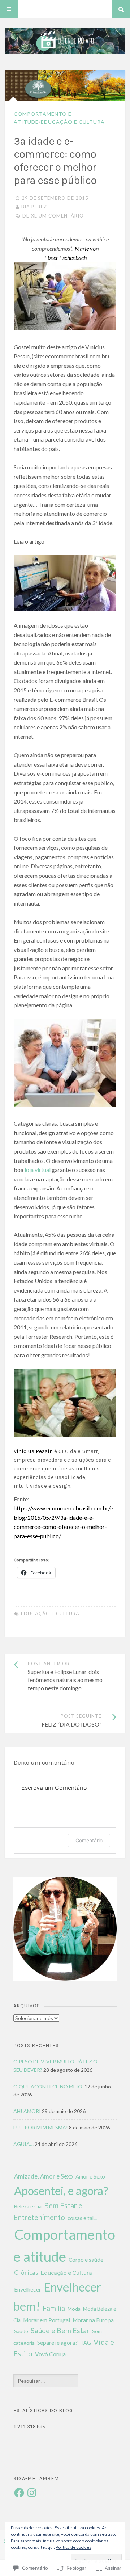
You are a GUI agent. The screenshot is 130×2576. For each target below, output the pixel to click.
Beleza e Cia (28, 2206)
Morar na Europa (93, 2320)
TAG (86, 2343)
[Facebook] (19, 2493)
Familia (54, 2308)
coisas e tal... (82, 2218)
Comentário (89, 1840)
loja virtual (38, 1170)
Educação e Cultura (73, 122)
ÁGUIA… (23, 2144)
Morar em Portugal (47, 2320)
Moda (74, 2309)
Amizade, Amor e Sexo (44, 2176)
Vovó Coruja (50, 2354)
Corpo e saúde (86, 2260)
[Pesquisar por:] (46, 2381)
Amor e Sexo (90, 2176)
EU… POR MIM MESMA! (41, 2127)
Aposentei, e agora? (61, 2191)
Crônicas (26, 2273)
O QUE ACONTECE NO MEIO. (48, 2086)
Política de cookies (73, 2547)
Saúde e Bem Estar (60, 2330)
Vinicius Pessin (33, 1451)
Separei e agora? (57, 2342)
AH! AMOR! (27, 2111)
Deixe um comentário (53, 216)
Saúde (21, 2331)
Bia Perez (34, 207)
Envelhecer (28, 2289)
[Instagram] (32, 2493)
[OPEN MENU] (9, 9)
